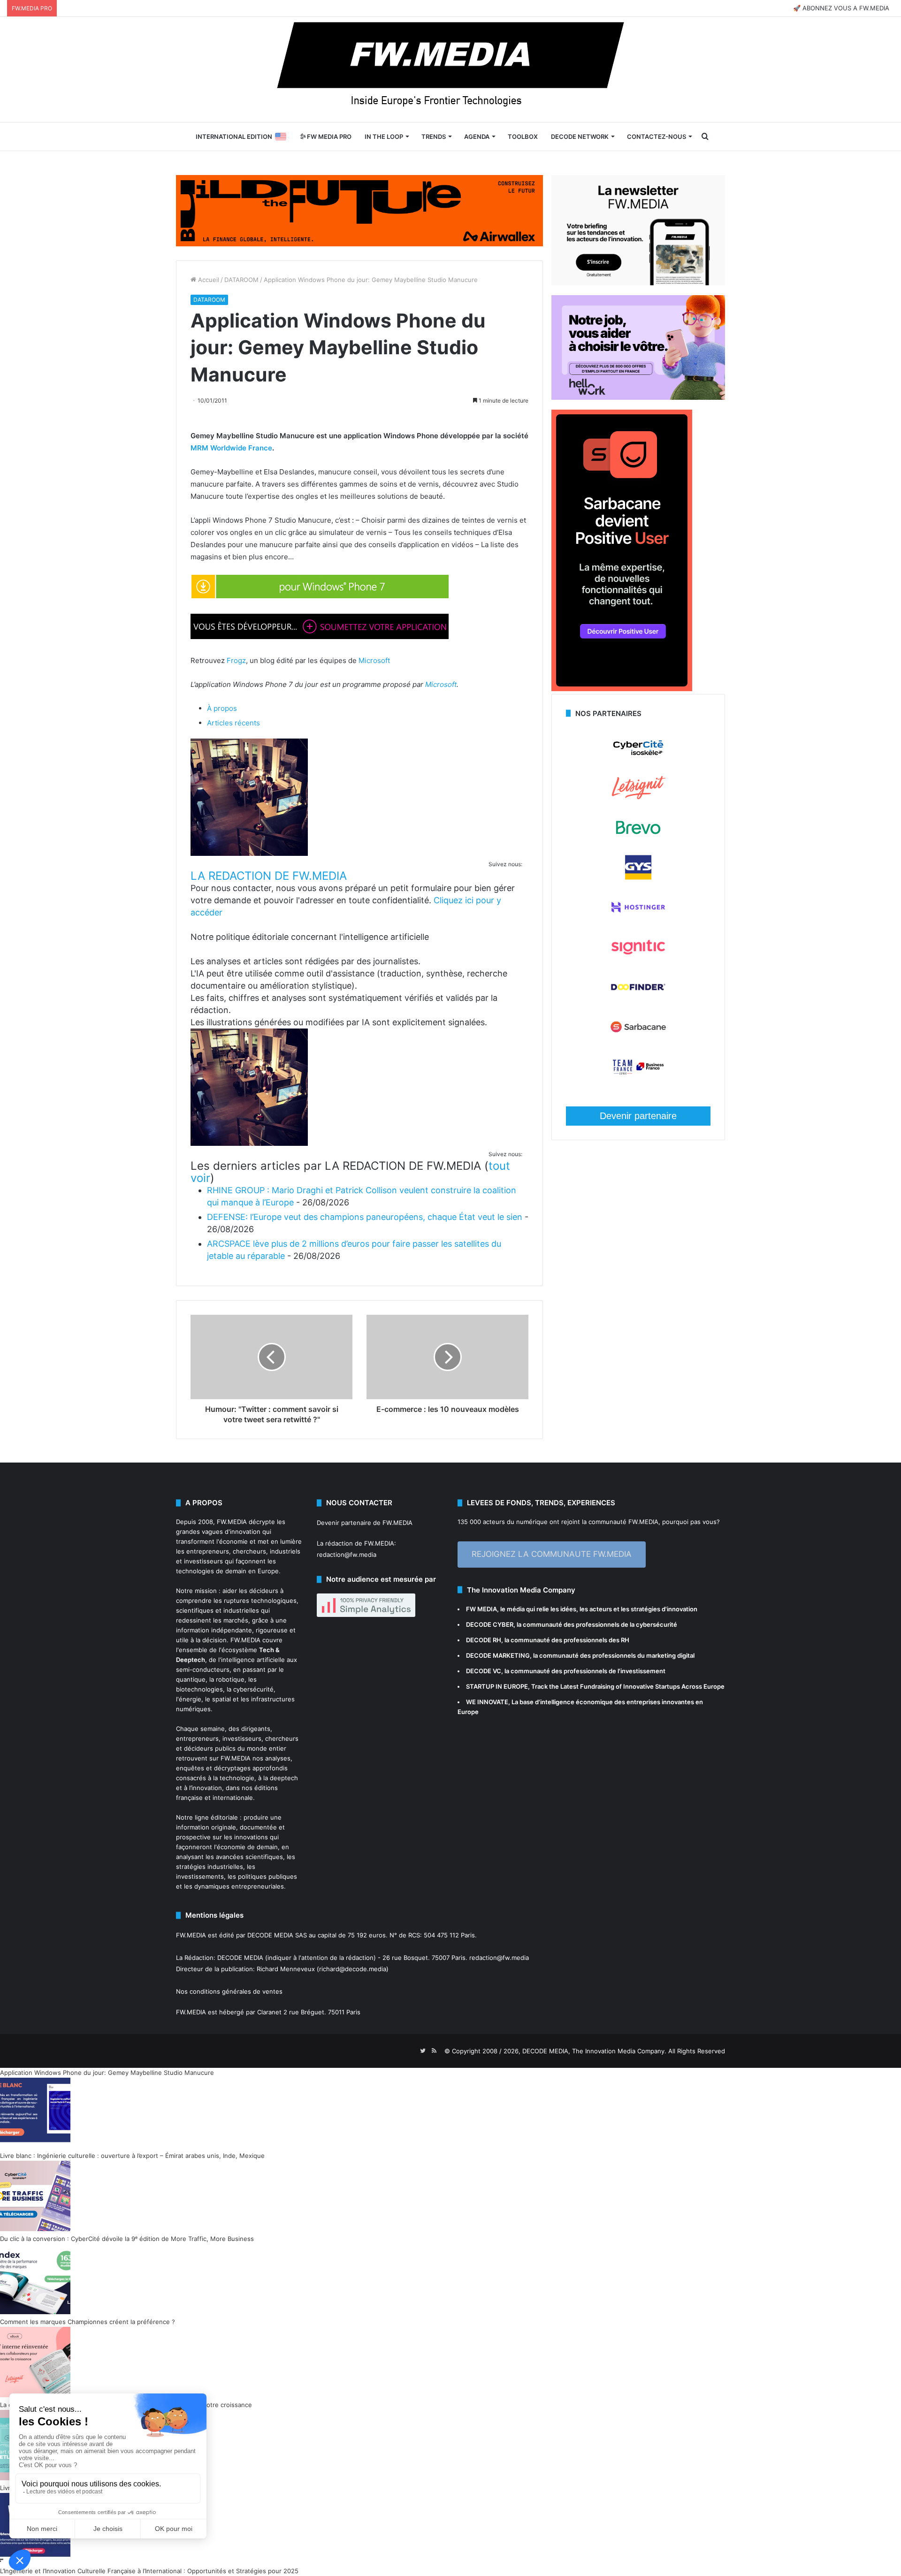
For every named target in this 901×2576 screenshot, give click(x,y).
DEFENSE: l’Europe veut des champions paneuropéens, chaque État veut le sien (365, 1217)
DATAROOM (241, 280)
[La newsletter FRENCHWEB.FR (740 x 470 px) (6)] (638, 283)
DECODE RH (484, 1640)
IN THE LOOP (384, 137)
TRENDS (434, 137)
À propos (222, 708)
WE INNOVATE (487, 1702)
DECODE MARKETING (498, 1655)
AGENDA (477, 137)
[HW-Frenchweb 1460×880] (638, 397)
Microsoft (374, 660)
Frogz (236, 660)
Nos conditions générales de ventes (229, 1991)
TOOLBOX (523, 137)
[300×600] (622, 689)
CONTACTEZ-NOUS (657, 137)
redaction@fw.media (347, 1555)
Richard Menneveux (286, 1969)
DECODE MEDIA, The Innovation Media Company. (594, 2051)
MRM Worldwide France (231, 448)
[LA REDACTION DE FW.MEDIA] (249, 853)
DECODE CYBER (490, 1624)
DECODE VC (484, 1671)
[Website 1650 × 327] (359, 210)
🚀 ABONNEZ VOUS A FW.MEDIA (841, 8)
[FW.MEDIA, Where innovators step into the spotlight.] (450, 69)
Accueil (208, 280)
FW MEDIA (481, 1609)
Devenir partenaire (638, 1116)
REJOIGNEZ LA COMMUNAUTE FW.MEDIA (552, 1554)
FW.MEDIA (232, 1522)
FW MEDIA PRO (328, 137)
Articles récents (233, 723)
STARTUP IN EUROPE (497, 1686)
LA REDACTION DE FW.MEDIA (269, 876)
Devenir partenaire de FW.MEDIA (365, 1523)
